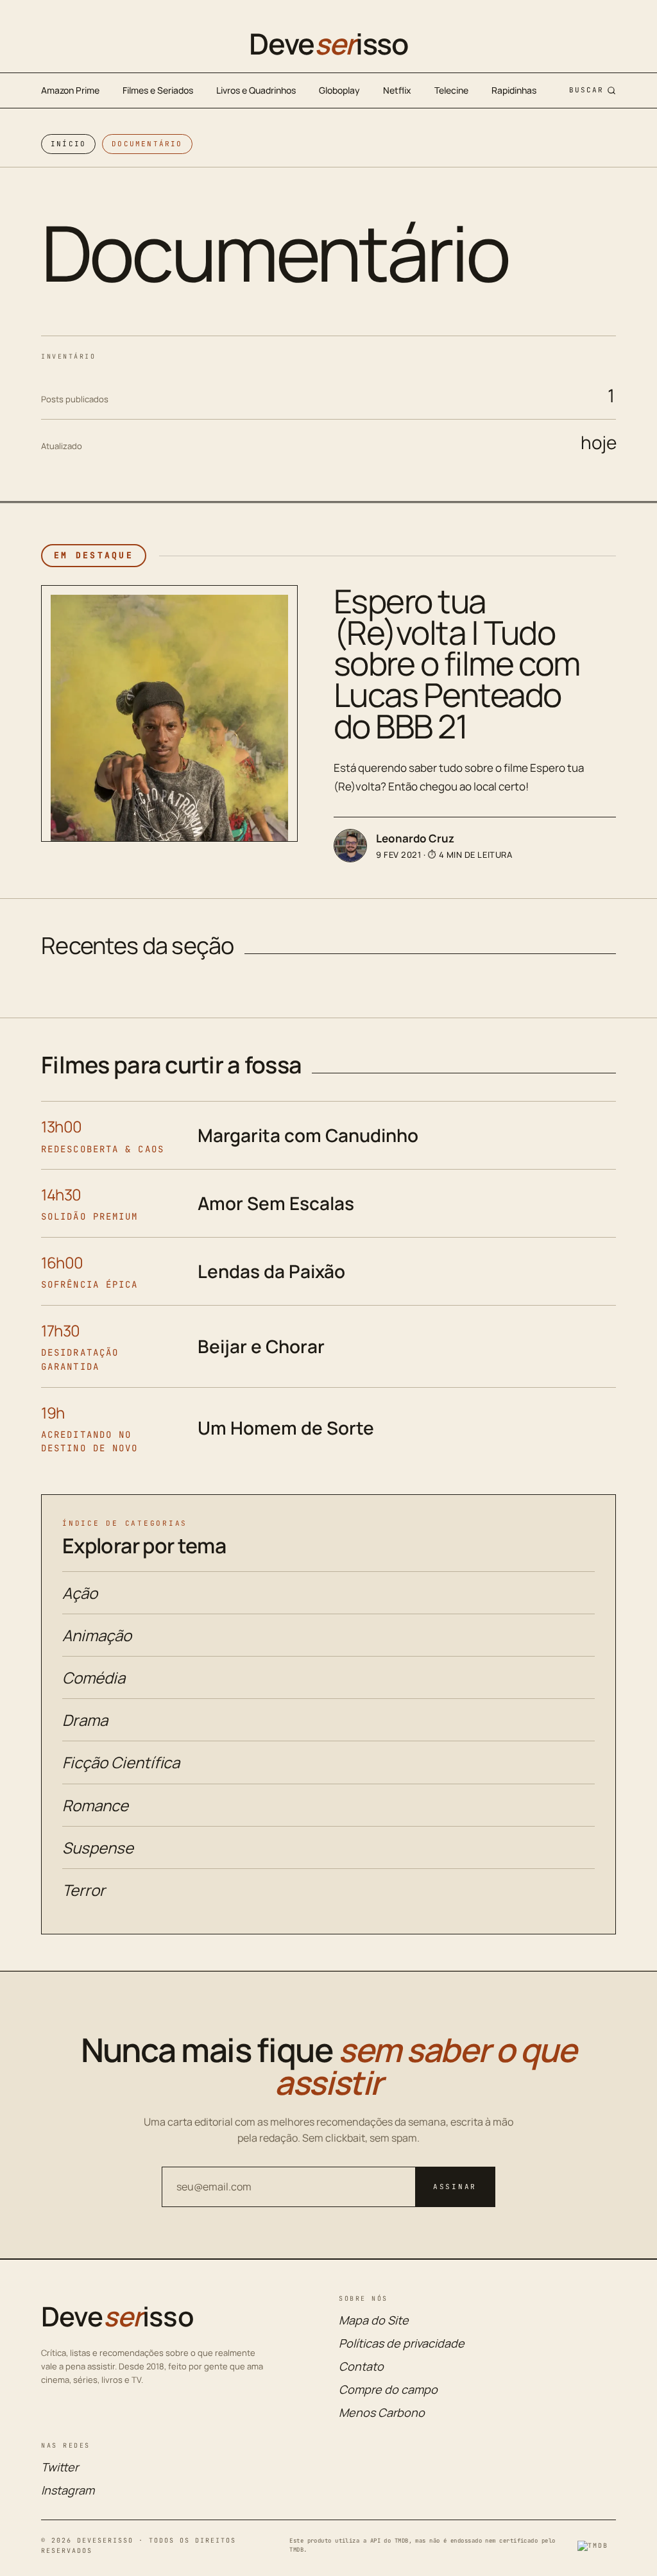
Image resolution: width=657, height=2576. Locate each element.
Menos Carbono (382, 2412)
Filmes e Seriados (158, 90)
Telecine (451, 90)
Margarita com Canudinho (308, 1135)
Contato (361, 2366)
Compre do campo (388, 2389)
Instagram (68, 2490)
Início (68, 144)
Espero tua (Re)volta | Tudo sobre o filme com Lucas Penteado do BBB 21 (457, 663)
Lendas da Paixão (271, 1271)
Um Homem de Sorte (286, 1428)
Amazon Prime (70, 90)
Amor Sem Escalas (276, 1203)
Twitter (60, 2467)
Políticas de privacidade (402, 2343)
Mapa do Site (374, 2320)
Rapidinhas (514, 90)
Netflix (397, 90)
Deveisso (328, 44)
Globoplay (339, 90)
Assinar (455, 2187)
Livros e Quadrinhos (256, 90)
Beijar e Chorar (261, 1346)
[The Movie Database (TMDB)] (597, 2546)
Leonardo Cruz (415, 838)
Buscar (586, 90)
